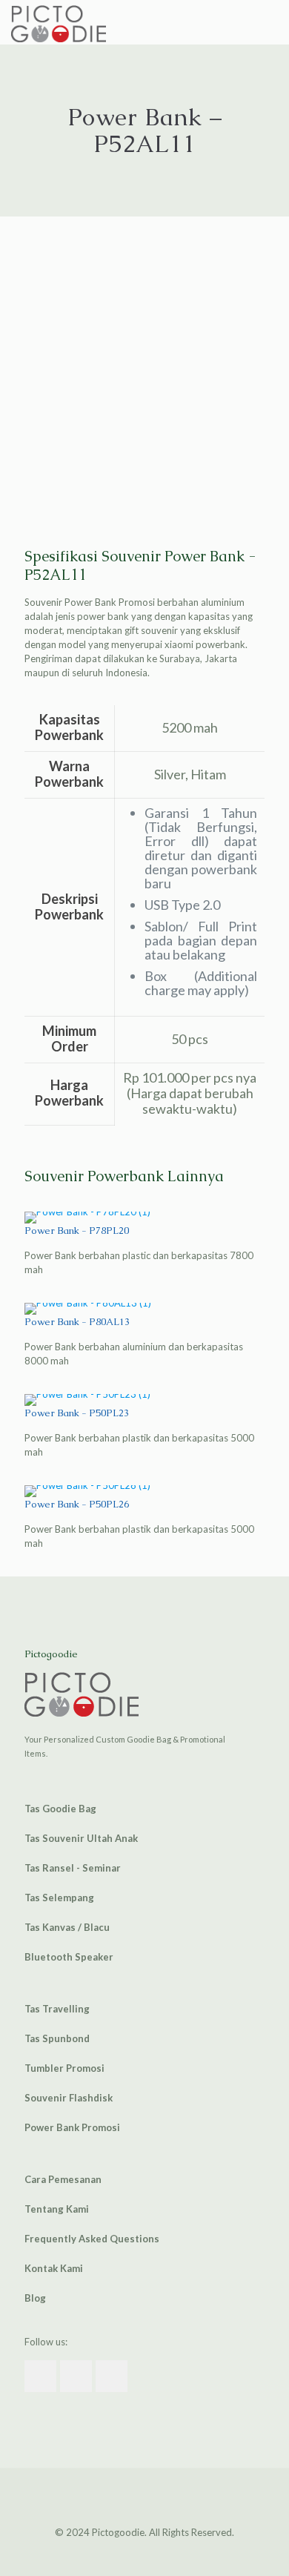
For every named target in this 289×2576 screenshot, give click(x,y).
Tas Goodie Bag (60, 1809)
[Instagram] (155, 2553)
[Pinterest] (134, 2553)
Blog (35, 2298)
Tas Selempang (59, 1898)
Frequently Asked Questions (92, 2239)
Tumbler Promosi (64, 2068)
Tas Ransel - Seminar (73, 1868)
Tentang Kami (57, 2209)
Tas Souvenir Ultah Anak (81, 1838)
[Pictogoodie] (59, 22)
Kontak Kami (54, 2268)
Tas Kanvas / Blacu (67, 1927)
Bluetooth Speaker (69, 1957)
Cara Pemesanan (63, 2179)
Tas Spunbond (57, 2038)
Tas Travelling (57, 2009)
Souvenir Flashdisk (69, 2098)
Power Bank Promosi (72, 2127)
